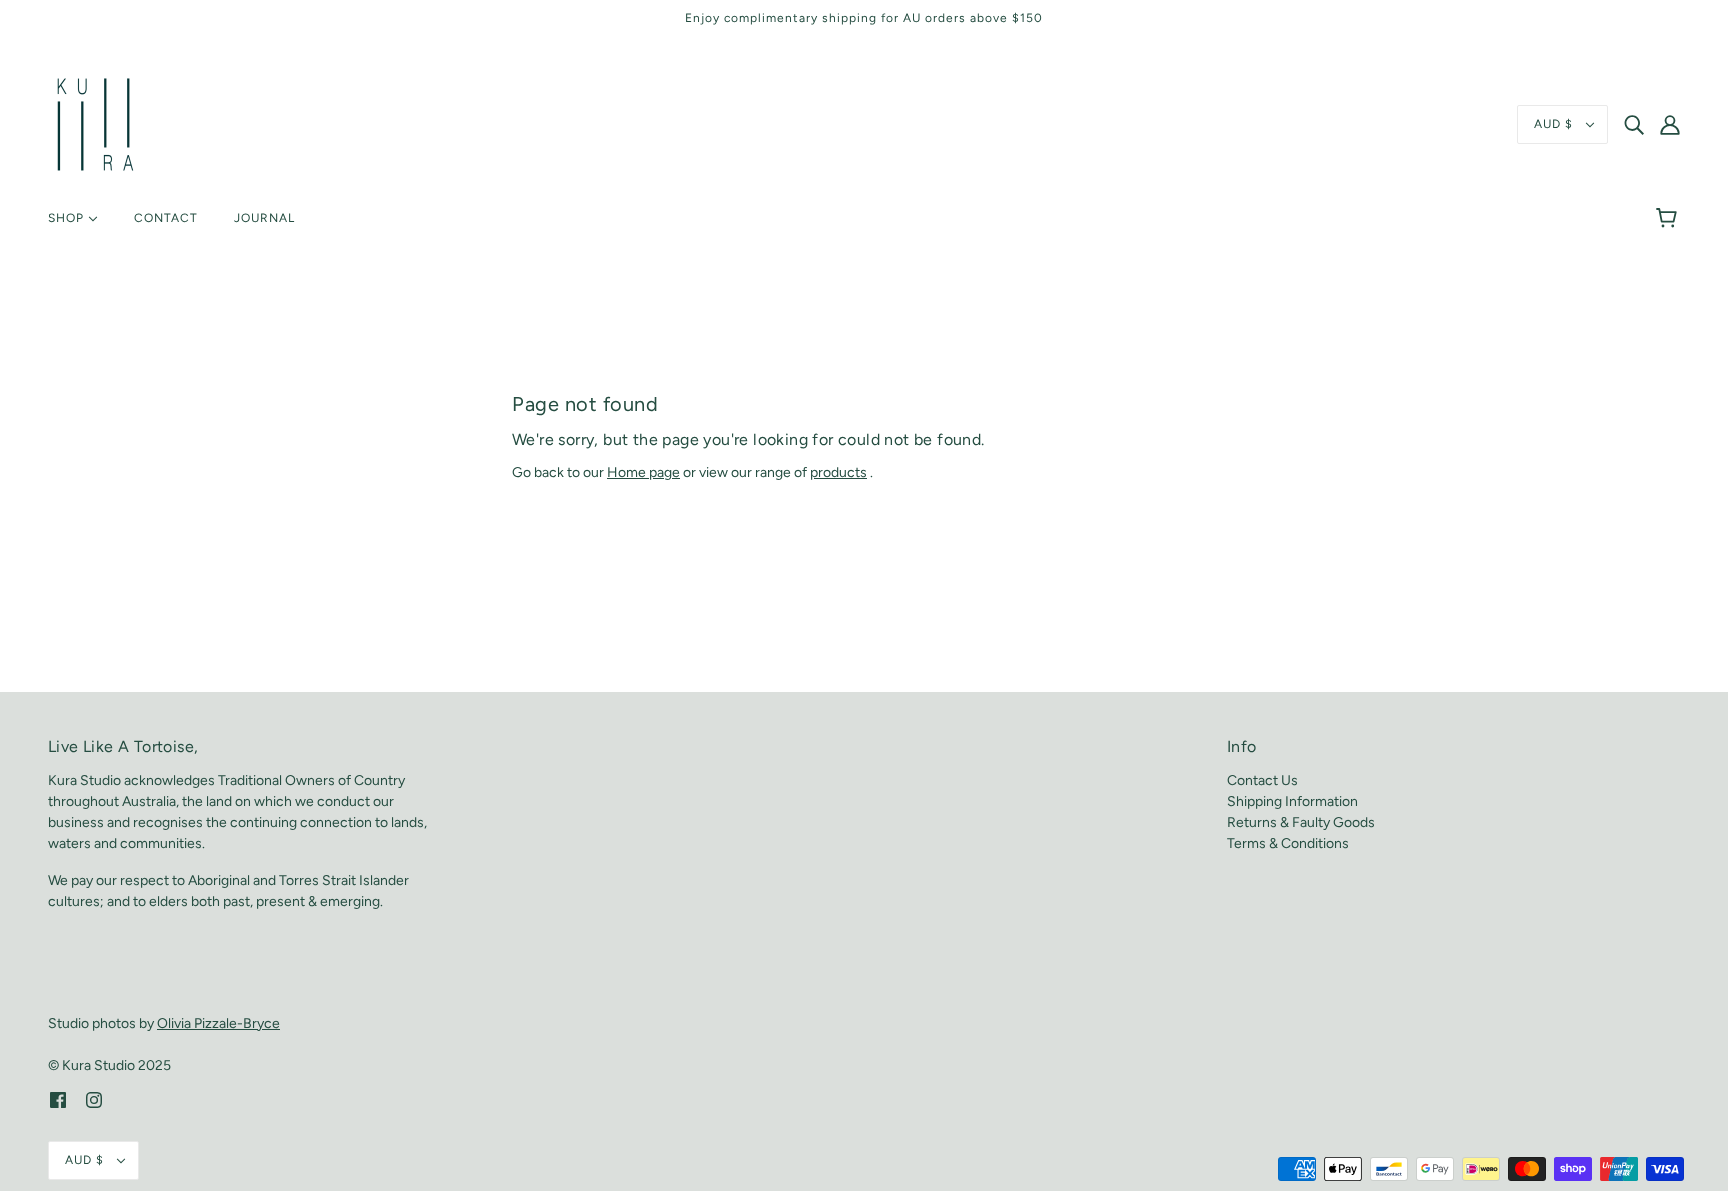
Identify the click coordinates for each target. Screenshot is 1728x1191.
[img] (1634, 125)
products (838, 472)
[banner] (95, 123)
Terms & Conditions (1288, 843)
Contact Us (1262, 780)
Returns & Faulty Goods (1301, 822)
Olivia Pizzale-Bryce (218, 1023)
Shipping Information (1292, 801)
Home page (643, 472)
